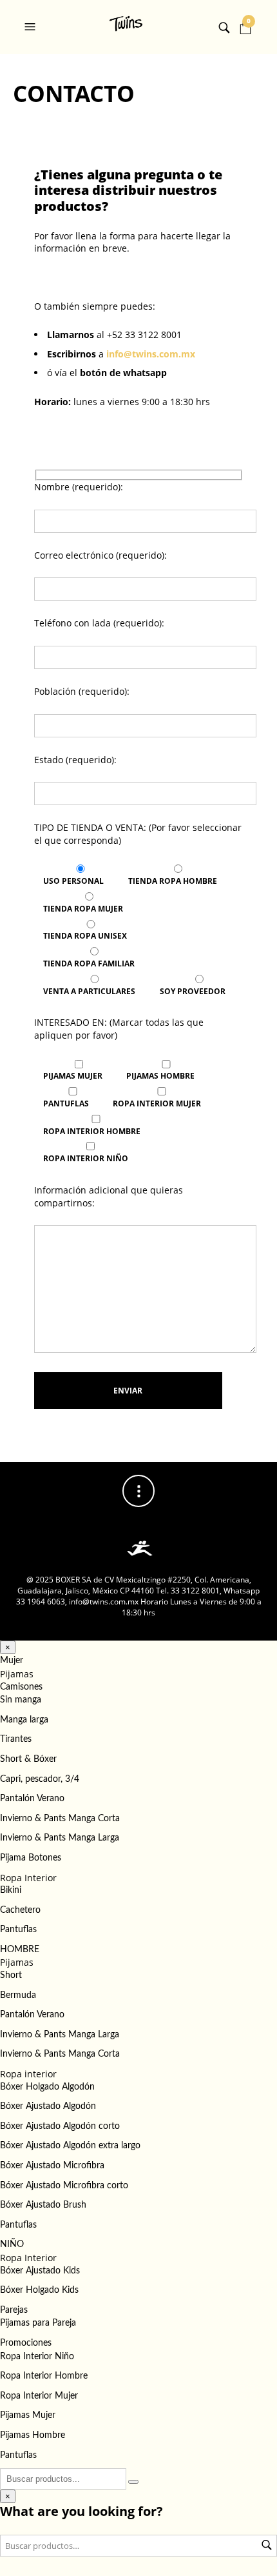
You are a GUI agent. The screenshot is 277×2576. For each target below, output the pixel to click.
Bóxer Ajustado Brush (43, 2205)
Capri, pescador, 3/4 (40, 1779)
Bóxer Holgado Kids (39, 2290)
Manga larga (24, 1720)
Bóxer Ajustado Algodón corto (60, 2126)
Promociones (26, 2343)
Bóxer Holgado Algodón (47, 2087)
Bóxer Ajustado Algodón (48, 2106)
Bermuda (18, 1995)
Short (11, 1975)
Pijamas (17, 1674)
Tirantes (16, 1739)
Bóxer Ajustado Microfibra (52, 2166)
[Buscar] (133, 2482)
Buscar (267, 2545)
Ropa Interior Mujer (39, 2396)
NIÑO (12, 2244)
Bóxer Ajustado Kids (40, 2271)
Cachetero (20, 1910)
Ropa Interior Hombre (44, 2376)
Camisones (21, 1687)
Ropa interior (28, 2074)
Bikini (11, 1890)
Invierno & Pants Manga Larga (60, 1838)
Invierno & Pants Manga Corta (60, 1819)
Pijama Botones (31, 1858)
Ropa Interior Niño (37, 2357)
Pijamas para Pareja (38, 2323)
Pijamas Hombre (33, 2435)
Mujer (12, 1661)
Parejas (14, 2310)
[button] (32, 27)
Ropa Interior (28, 1878)
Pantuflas (18, 1930)
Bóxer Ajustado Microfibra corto (64, 2186)
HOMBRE (20, 1950)
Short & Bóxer (28, 1759)
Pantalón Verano (32, 1799)
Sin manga (21, 1700)
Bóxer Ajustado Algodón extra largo (70, 2146)
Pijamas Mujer (28, 2415)
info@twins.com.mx (151, 354)
